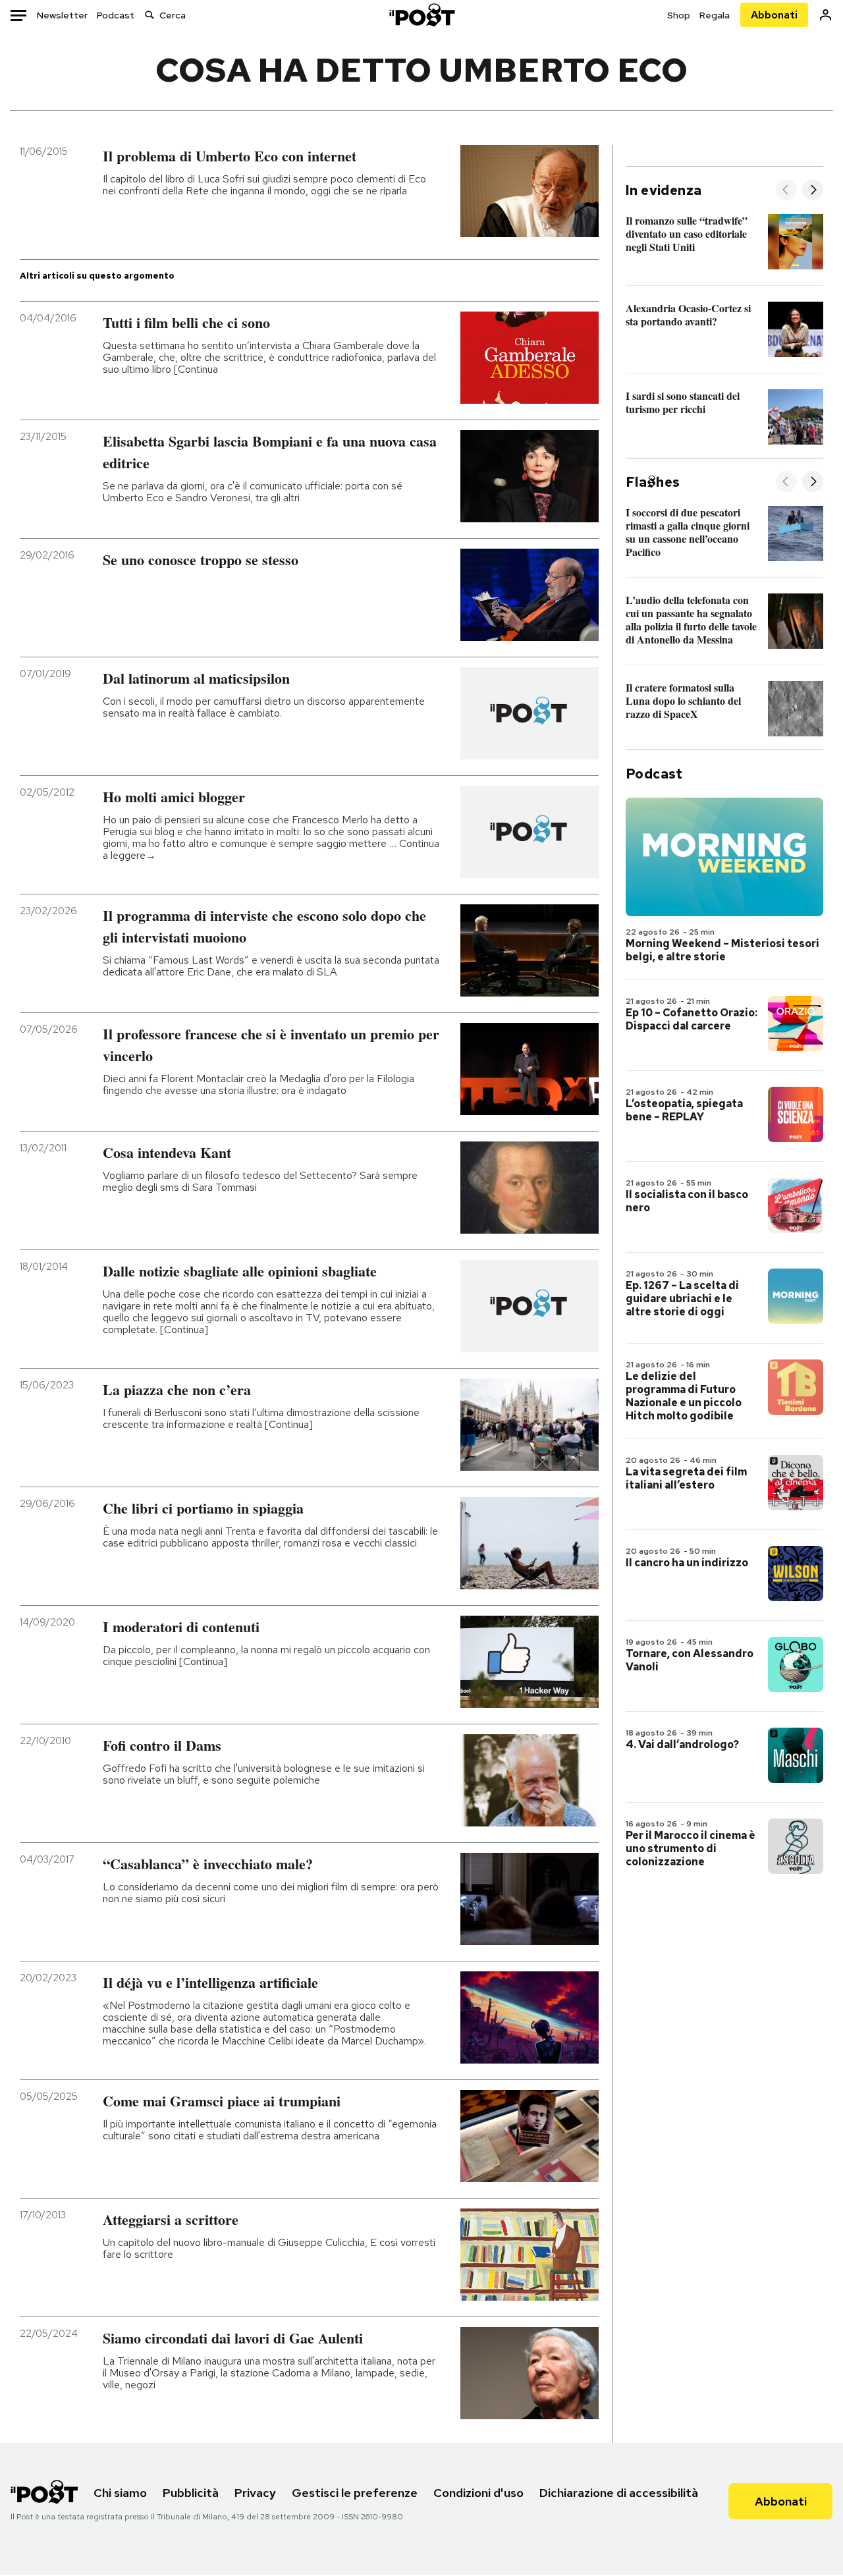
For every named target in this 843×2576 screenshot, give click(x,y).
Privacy (255, 2493)
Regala (715, 15)
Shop (679, 15)
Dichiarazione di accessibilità (619, 2493)
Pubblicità (191, 2493)
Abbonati (774, 15)
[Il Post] (421, 15)
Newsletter (62, 15)
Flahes (653, 482)
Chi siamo (120, 2493)
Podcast (116, 15)
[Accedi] (826, 15)
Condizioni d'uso (478, 2493)
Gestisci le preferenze (355, 2493)
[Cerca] (150, 15)
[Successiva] (813, 191)
